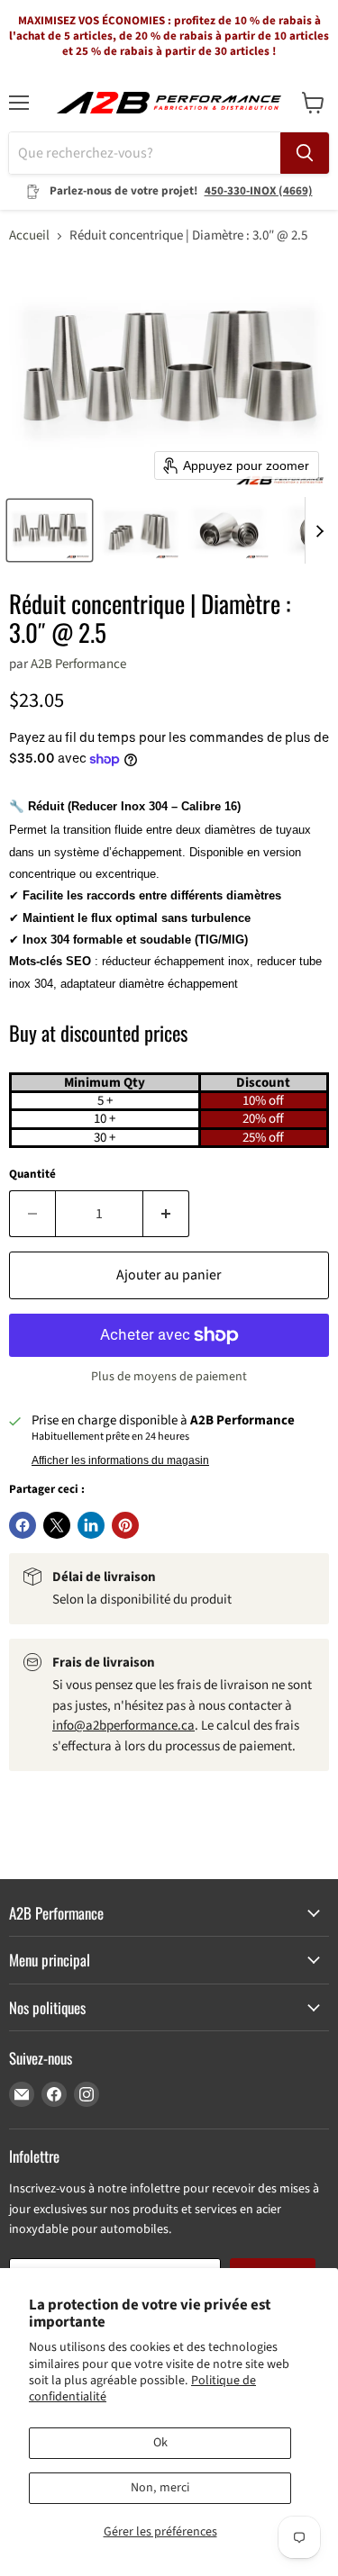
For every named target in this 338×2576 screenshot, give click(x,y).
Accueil (29, 235)
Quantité (32, 1175)
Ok (160, 2443)
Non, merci (160, 2488)
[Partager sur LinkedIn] (91, 1525)
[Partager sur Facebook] (23, 1525)
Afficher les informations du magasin (120, 1460)
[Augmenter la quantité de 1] (166, 1214)
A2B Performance (78, 664)
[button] (50, 530)
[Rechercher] (305, 153)
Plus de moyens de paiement (169, 1377)
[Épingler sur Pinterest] (125, 1525)
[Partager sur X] (57, 1525)
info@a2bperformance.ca (123, 1726)
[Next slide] (319, 530)
